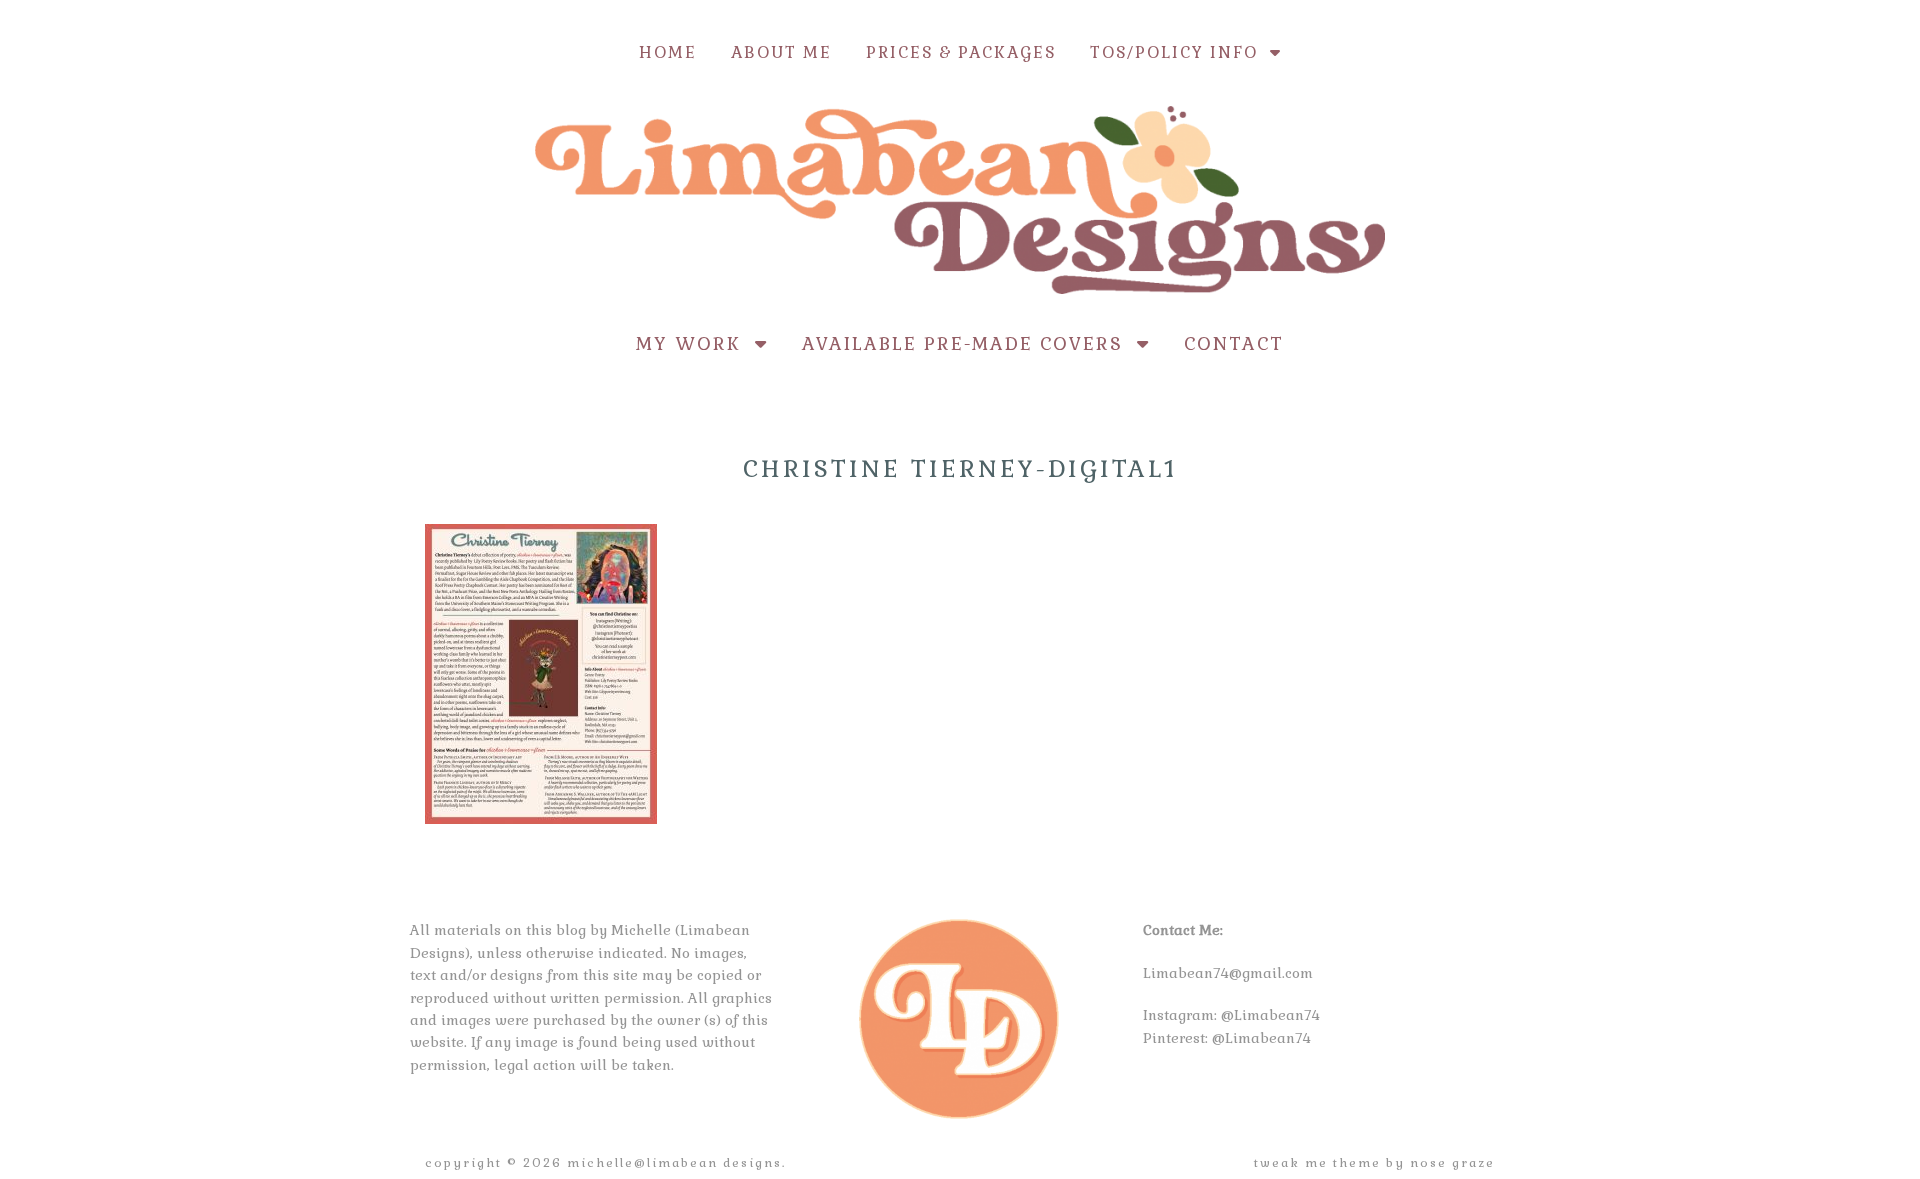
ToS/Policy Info (1180, 52)
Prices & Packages (961, 52)
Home (668, 52)
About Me (781, 52)
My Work (695, 343)
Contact (1234, 343)
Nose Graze (1452, 1163)
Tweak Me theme (1317, 1163)
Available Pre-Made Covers (969, 343)
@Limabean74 (1270, 1015)
